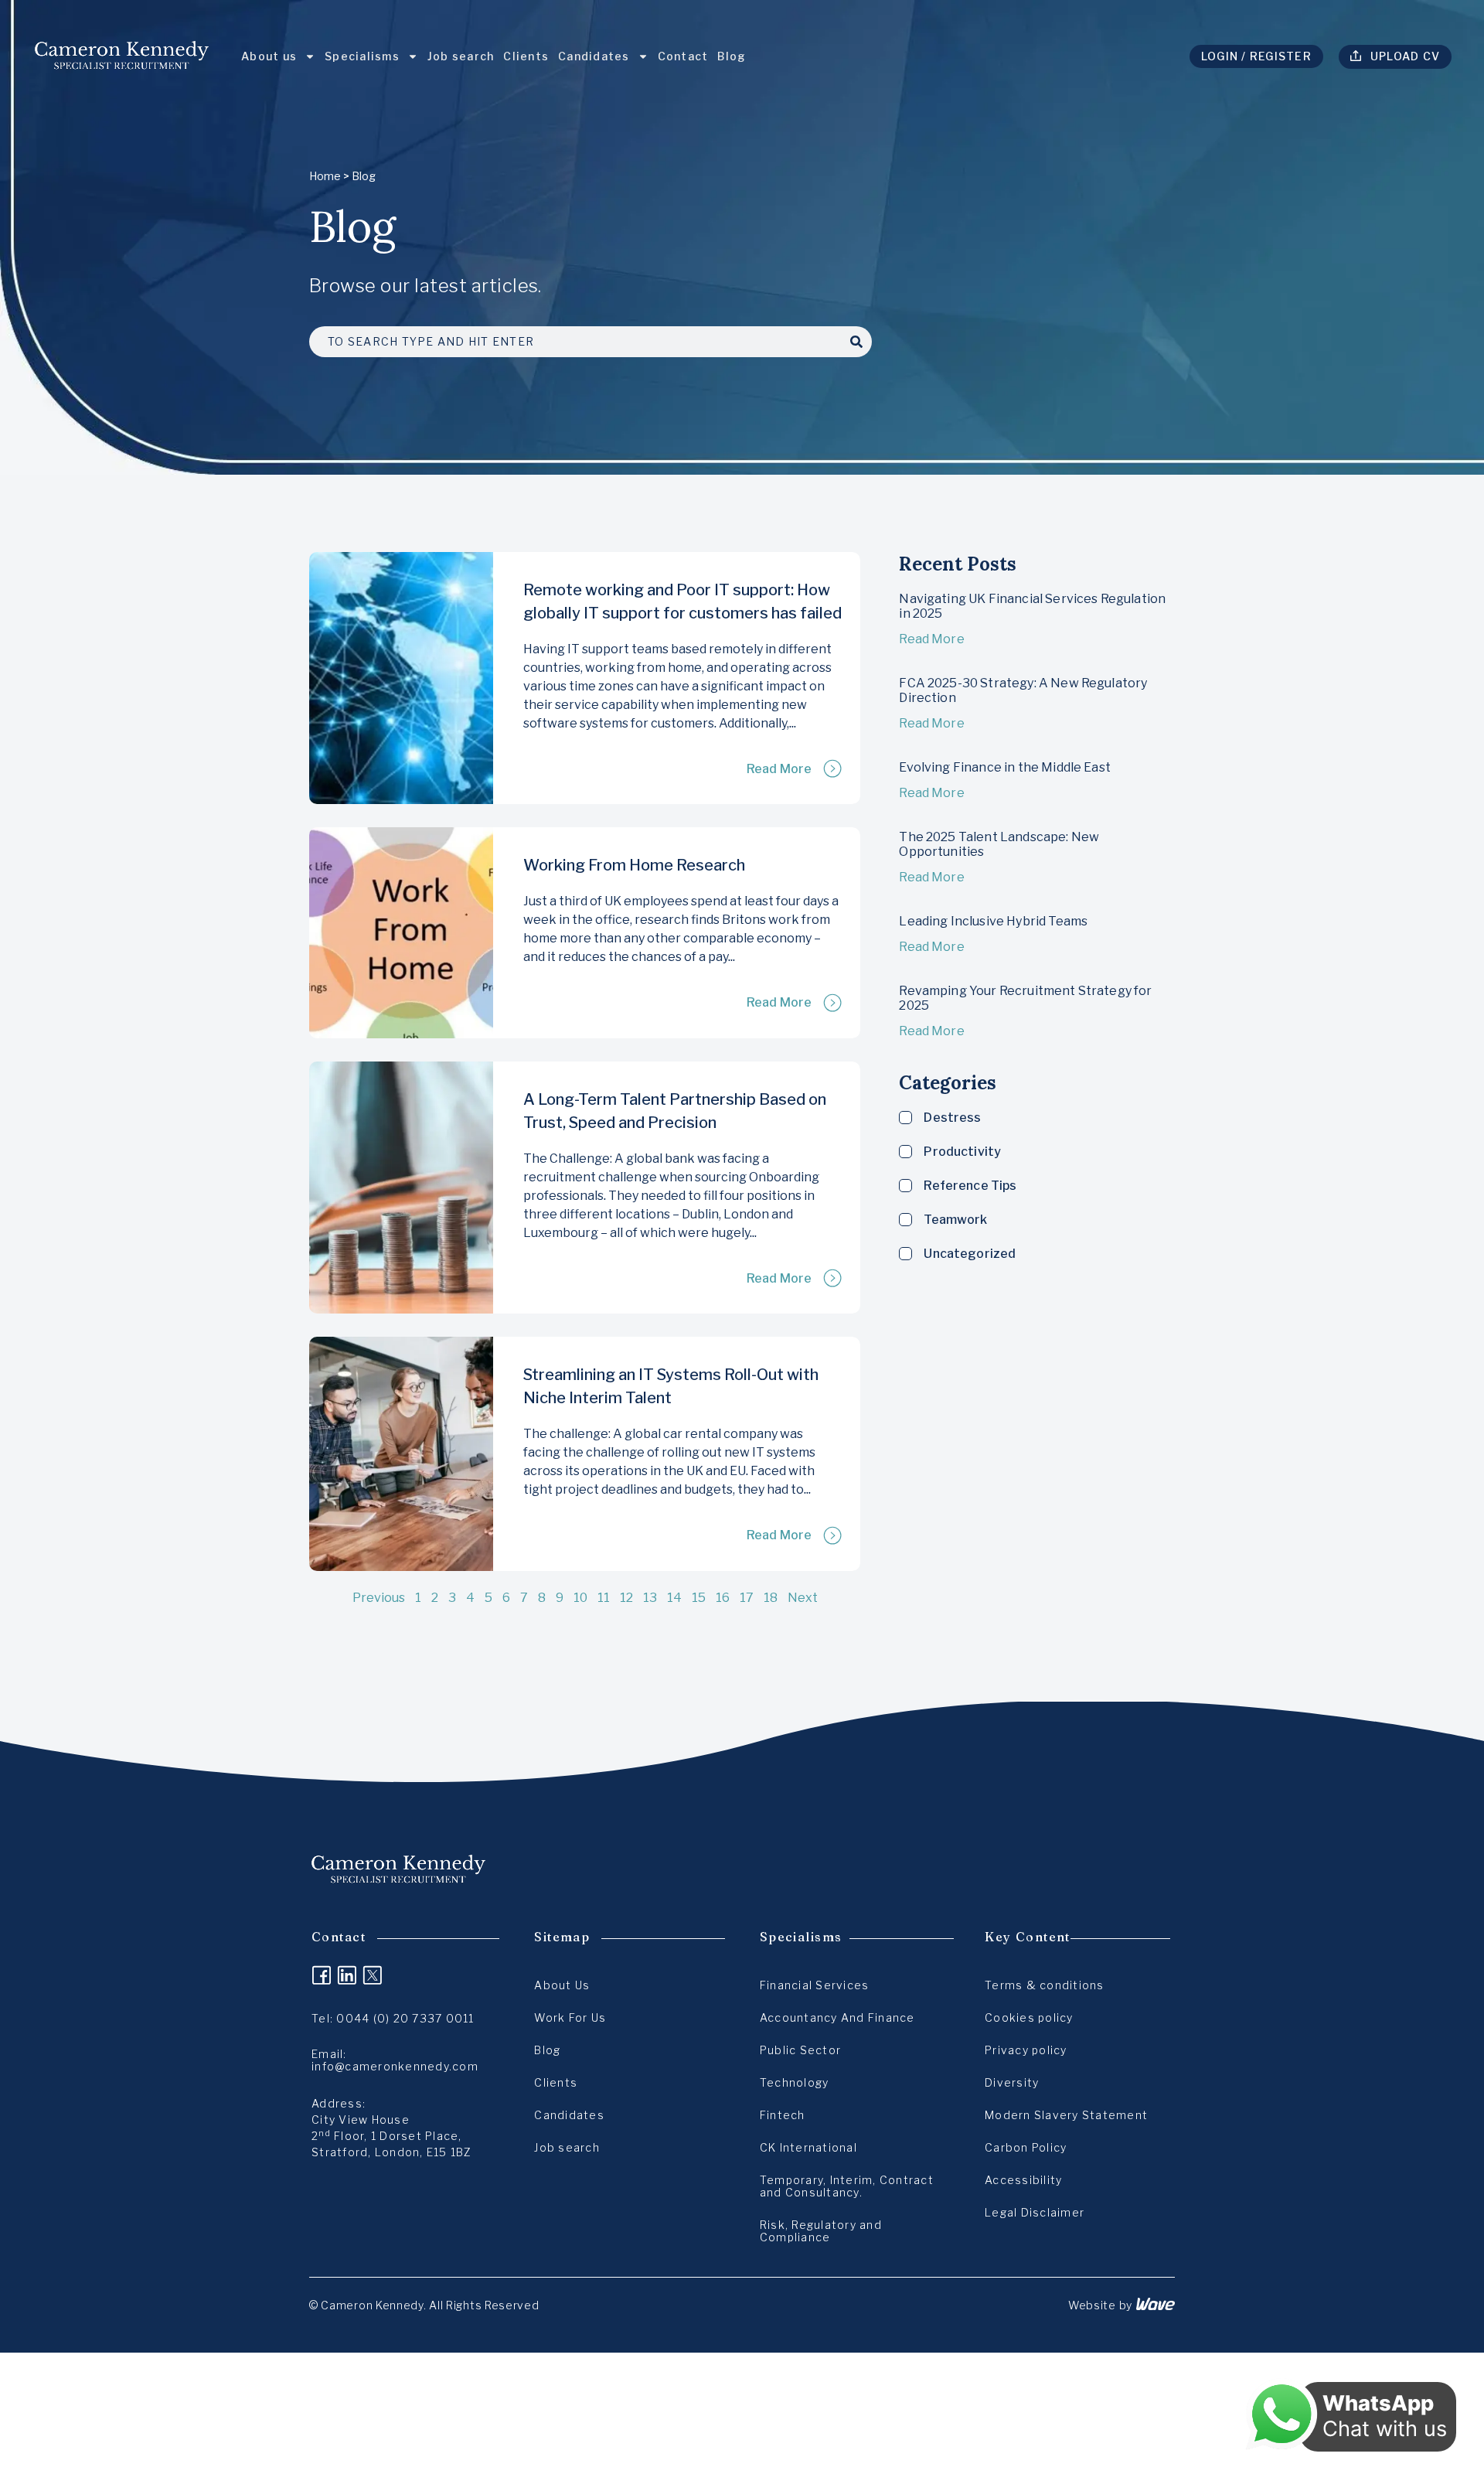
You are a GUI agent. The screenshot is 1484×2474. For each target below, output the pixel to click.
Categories (948, 1083)
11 (604, 1598)
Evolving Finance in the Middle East (1005, 767)
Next (803, 1598)
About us (269, 56)
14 (674, 1598)
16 (723, 1598)
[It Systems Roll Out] (401, 1453)
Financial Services (815, 1985)
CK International (808, 2147)
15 (699, 1598)
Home (325, 176)
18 (771, 1598)
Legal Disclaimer (1035, 2212)
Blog (732, 56)
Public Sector (800, 2050)
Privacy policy (1026, 2050)
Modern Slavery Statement (1066, 2115)
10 (580, 1598)
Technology (795, 2082)
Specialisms (362, 56)
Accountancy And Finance (837, 2017)
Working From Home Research (634, 865)
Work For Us (570, 2017)
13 (650, 1598)
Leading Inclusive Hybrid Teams (993, 921)
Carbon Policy (1026, 2147)
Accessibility (1023, 2180)
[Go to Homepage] (122, 56)
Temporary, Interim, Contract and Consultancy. (847, 2186)
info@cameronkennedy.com (395, 2066)
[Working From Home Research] (401, 932)
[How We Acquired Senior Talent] (401, 1188)
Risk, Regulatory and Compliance (821, 2231)
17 (747, 1598)
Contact (683, 56)
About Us (562, 1985)
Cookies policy (1029, 2017)
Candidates (594, 56)
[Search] (856, 342)
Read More (779, 769)
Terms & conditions (1045, 1985)
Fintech (783, 2115)
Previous (379, 1598)
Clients (526, 56)
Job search (461, 56)
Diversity (1012, 2082)
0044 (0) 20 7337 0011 (405, 2018)
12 (626, 1598)
